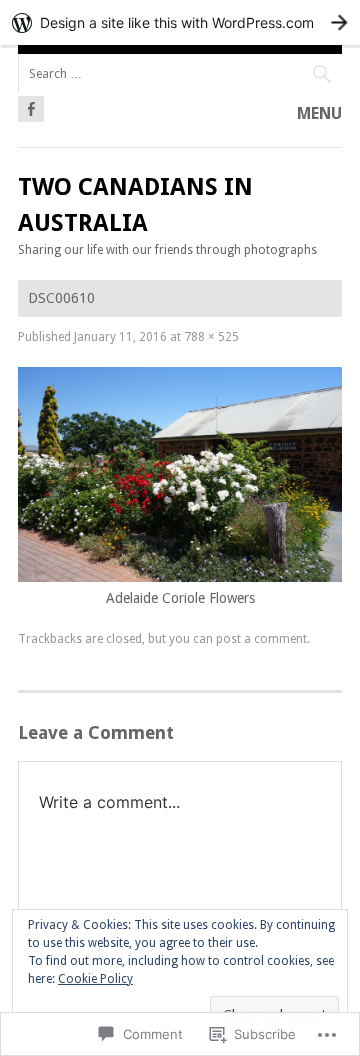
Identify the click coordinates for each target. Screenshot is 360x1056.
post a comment (261, 639)
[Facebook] (31, 106)
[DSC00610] (180, 577)
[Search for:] (180, 73)
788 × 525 (211, 337)
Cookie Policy (95, 979)
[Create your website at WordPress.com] (180, 22)
